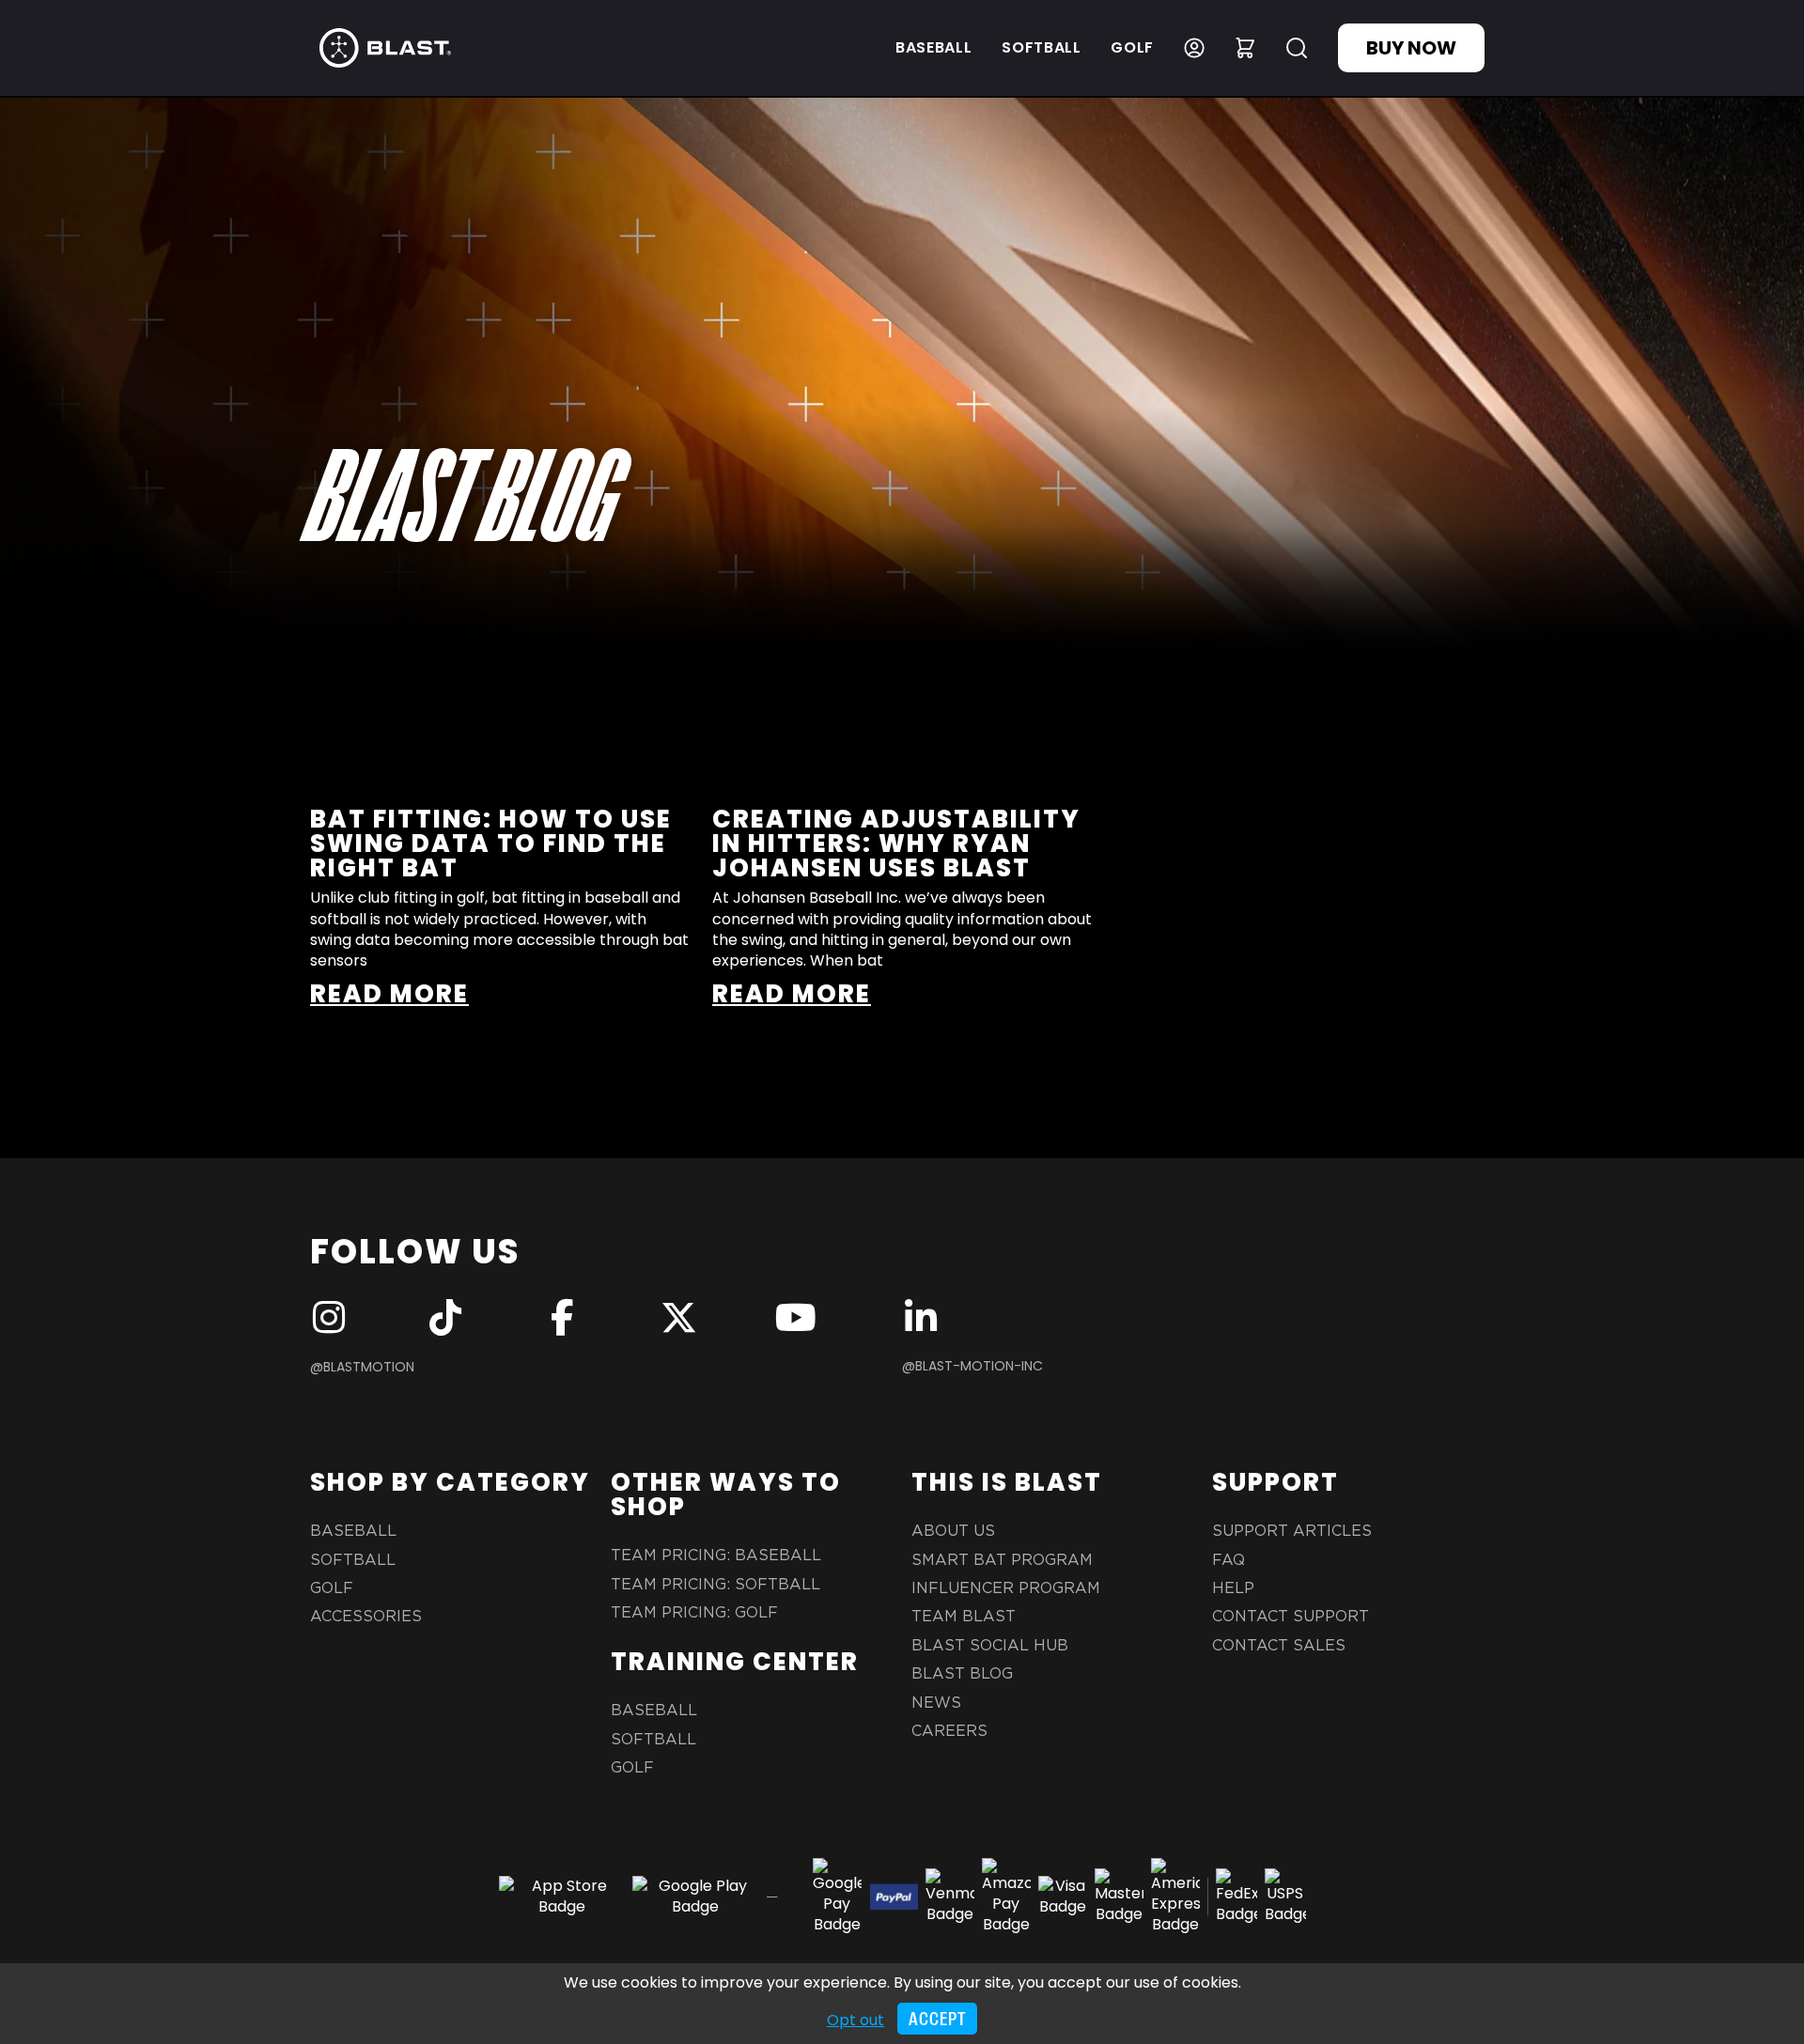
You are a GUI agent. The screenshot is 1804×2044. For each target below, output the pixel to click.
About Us (953, 1531)
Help (1233, 1588)
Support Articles (1292, 1531)
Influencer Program (1006, 1588)
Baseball (933, 47)
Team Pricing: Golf (694, 1613)
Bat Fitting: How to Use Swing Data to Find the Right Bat (491, 844)
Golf (1132, 47)
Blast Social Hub (990, 1646)
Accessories (366, 1617)
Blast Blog (962, 1674)
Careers (949, 1731)
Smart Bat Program (1002, 1560)
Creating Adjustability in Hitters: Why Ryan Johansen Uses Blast (896, 844)
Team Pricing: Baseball (716, 1556)
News (936, 1703)
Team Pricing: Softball (715, 1585)
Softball (1041, 47)
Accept (937, 2019)
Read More (389, 994)
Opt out (855, 2020)
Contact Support (1291, 1617)
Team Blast (964, 1617)
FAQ (1229, 1560)
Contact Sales (1279, 1646)
